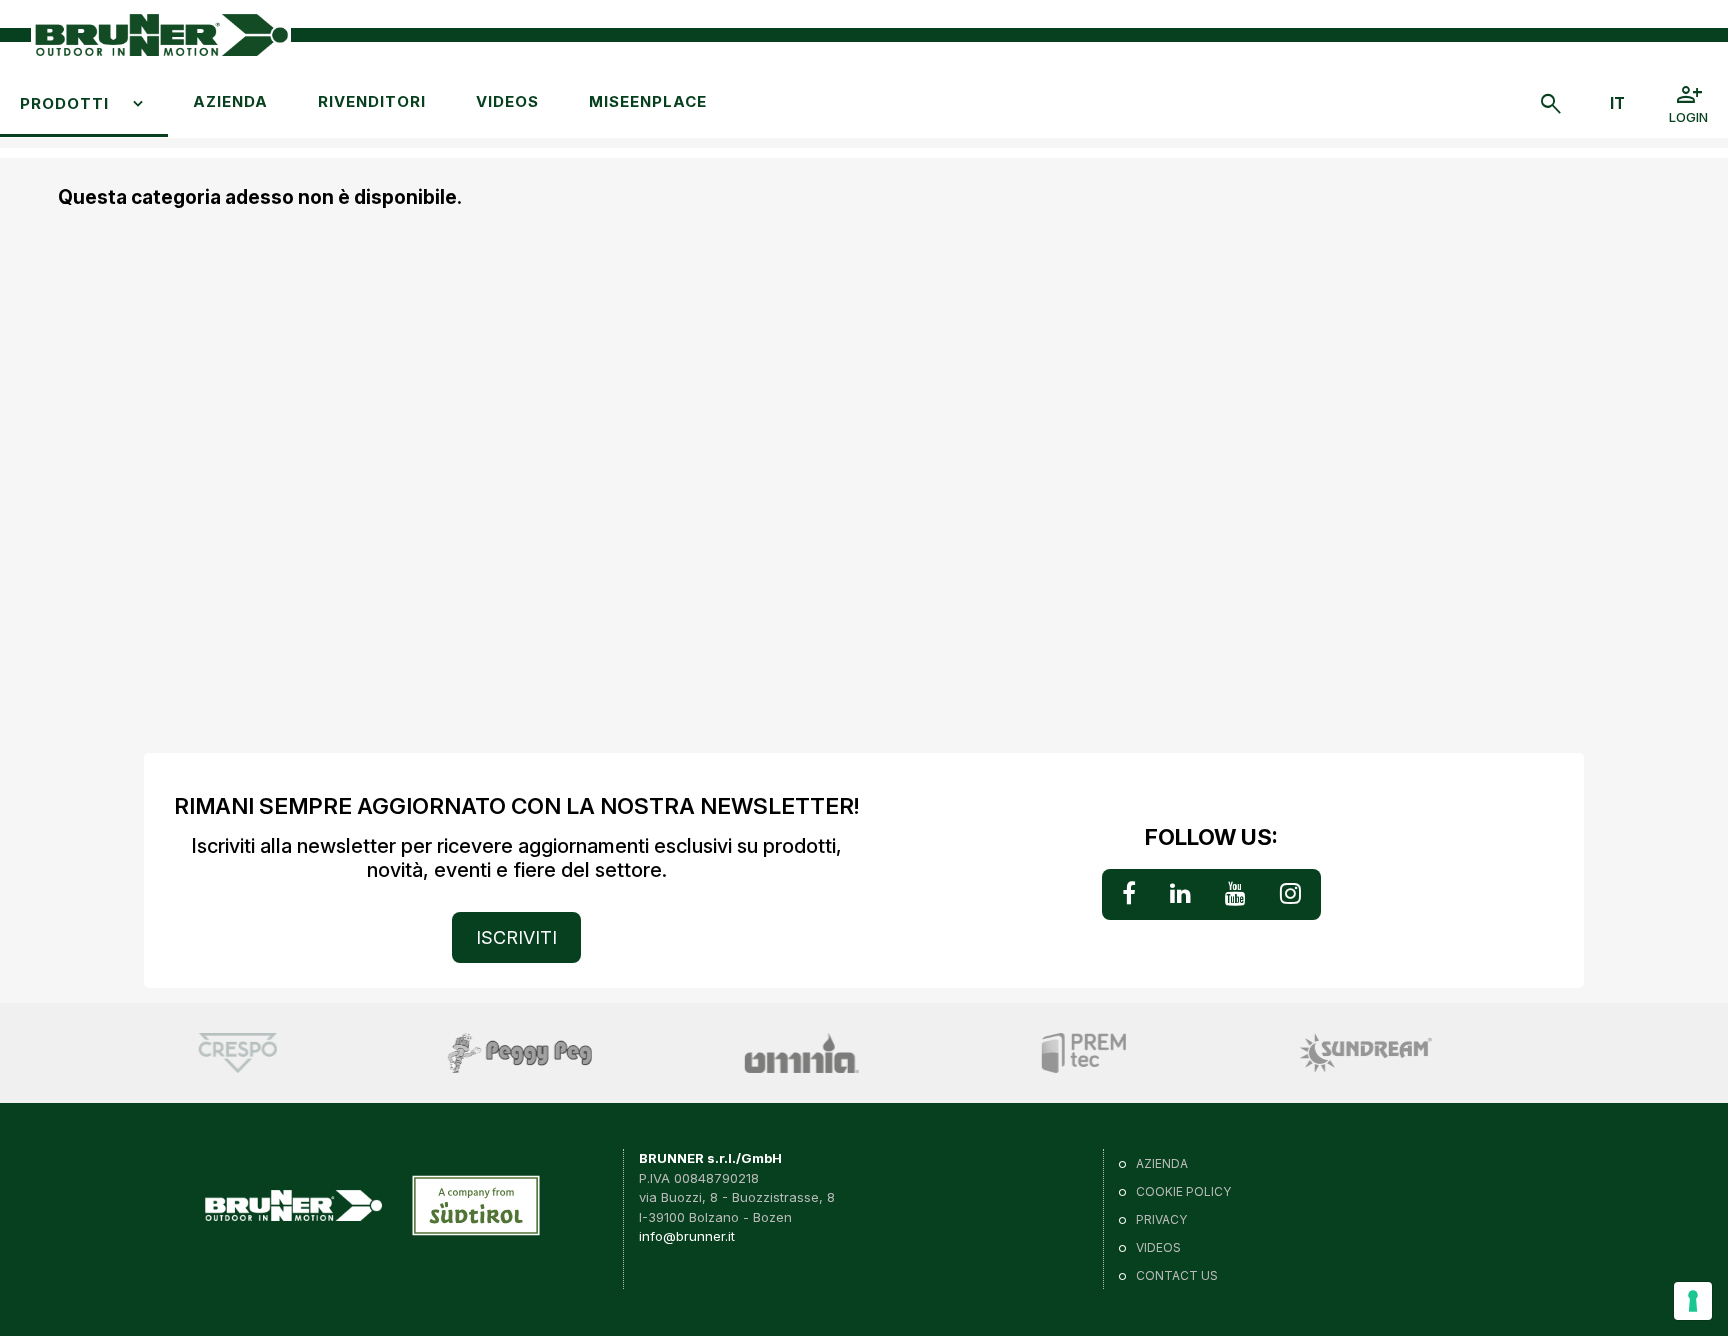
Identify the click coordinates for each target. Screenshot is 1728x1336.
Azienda (230, 101)
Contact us (1177, 1275)
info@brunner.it (687, 1236)
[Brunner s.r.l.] (161, 35)
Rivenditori (372, 101)
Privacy (1161, 1219)
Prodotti (64, 103)
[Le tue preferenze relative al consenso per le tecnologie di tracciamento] (1693, 1301)
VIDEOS (507, 101)
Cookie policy (1183, 1191)
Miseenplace (648, 101)
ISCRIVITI (516, 937)
